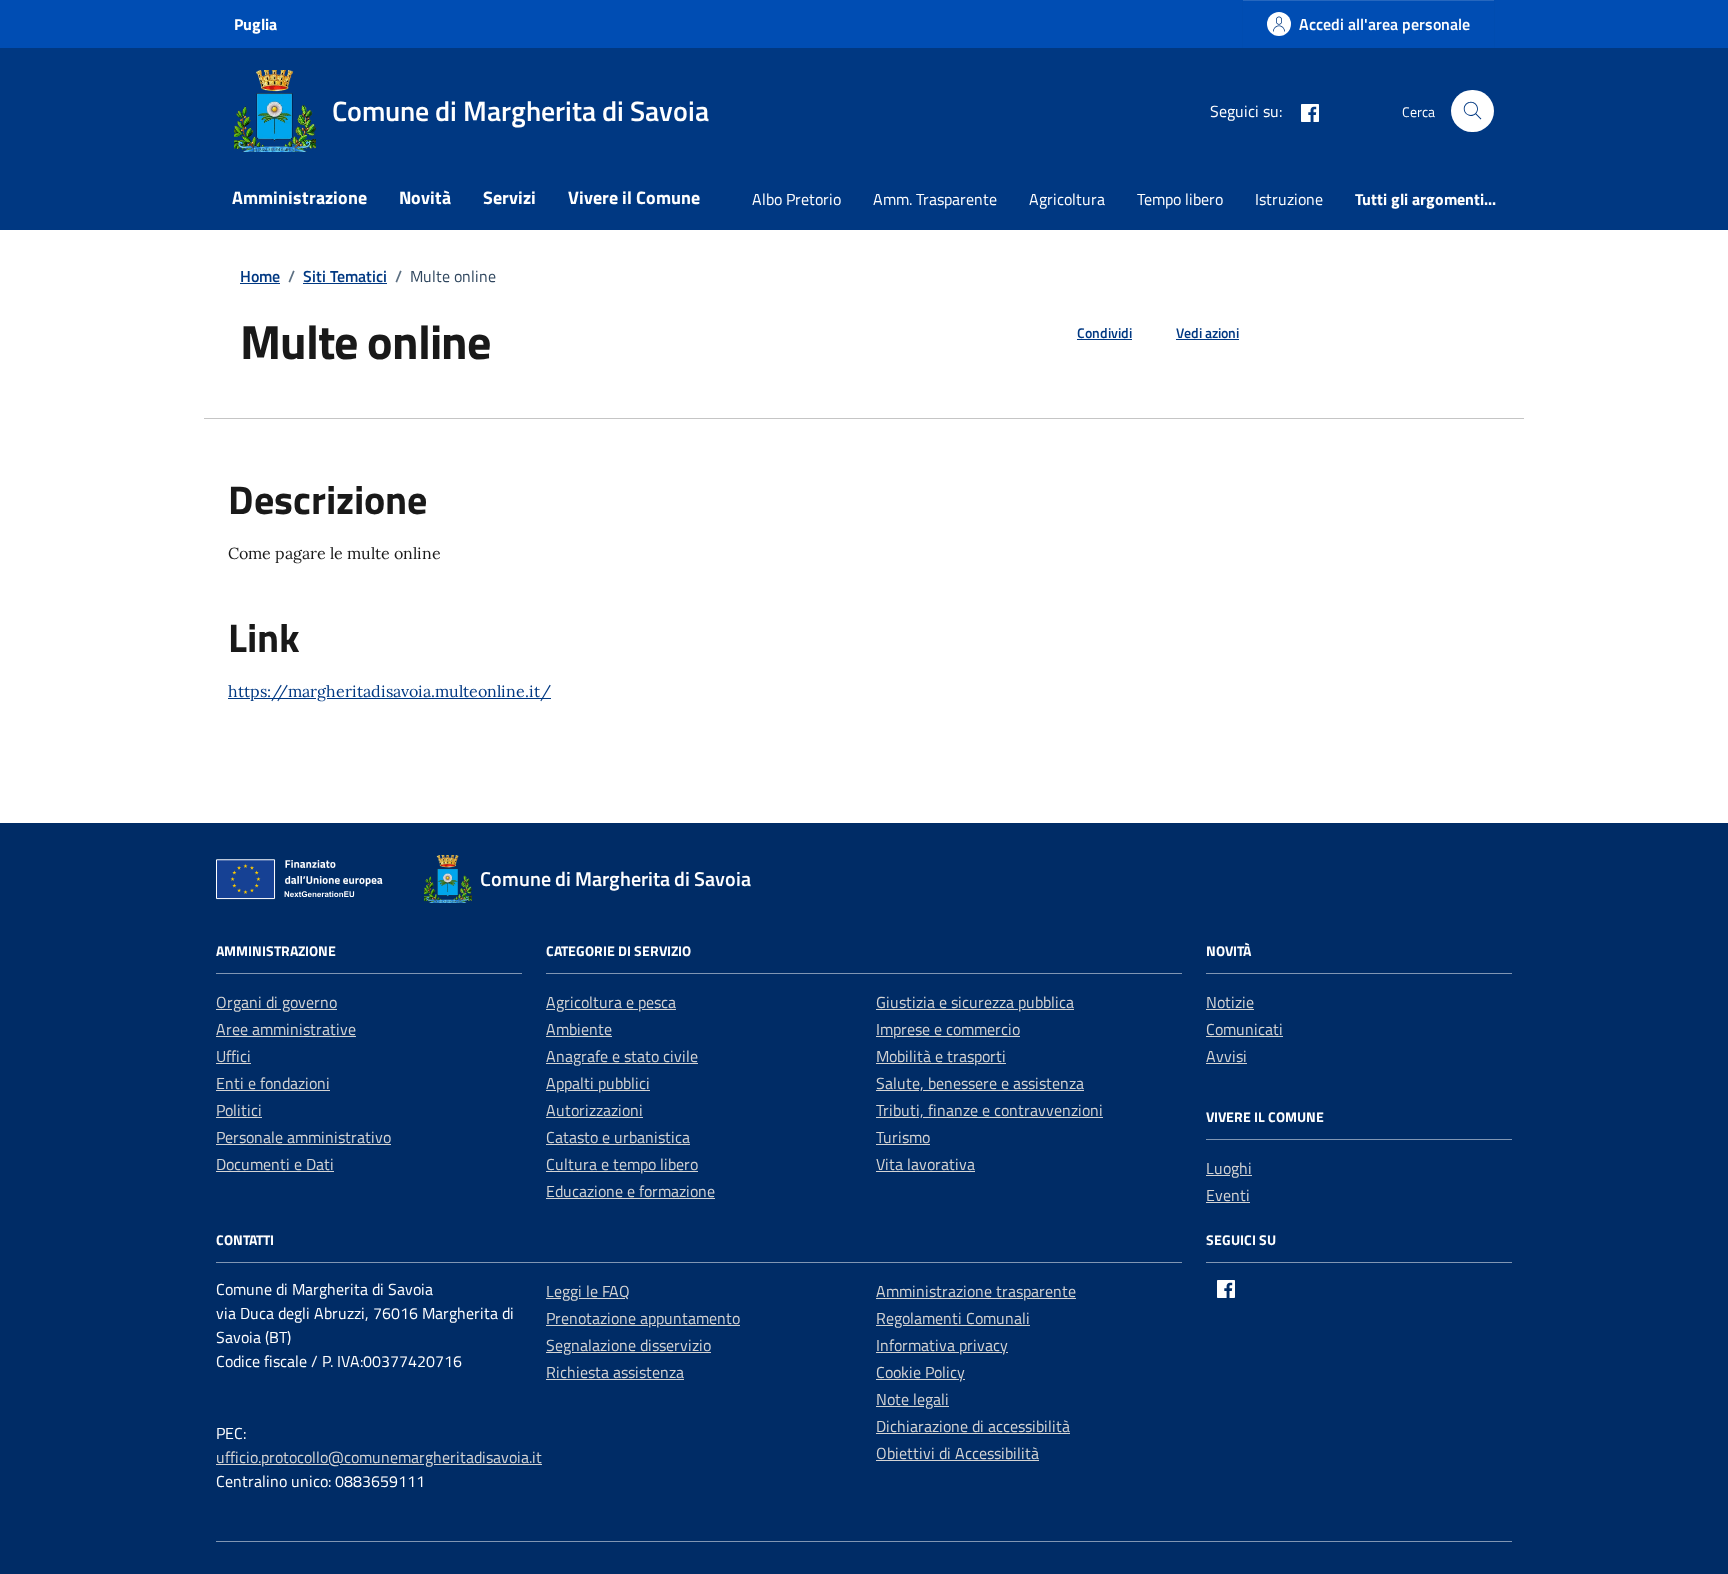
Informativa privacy (942, 1345)
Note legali (912, 1399)
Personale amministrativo (303, 1137)
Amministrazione (299, 197)
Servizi (509, 197)
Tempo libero (1180, 199)
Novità (425, 197)
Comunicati (1244, 1029)
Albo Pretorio (796, 199)
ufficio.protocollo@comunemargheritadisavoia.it (379, 1457)
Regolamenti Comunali (953, 1318)
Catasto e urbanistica (618, 1137)
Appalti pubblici (598, 1083)
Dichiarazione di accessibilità (973, 1426)
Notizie (1230, 1002)
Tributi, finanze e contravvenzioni (989, 1110)
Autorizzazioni (594, 1110)
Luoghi (1229, 1168)
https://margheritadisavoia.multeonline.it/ (389, 691)
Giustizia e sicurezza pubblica (975, 1002)
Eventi (1228, 1195)
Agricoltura (1067, 199)
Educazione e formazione (630, 1191)
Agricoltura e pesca (611, 1002)
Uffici (233, 1056)
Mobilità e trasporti (941, 1056)
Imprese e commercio (948, 1029)
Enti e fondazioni (273, 1083)
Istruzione (1289, 199)
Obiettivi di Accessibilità (957, 1453)
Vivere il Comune (634, 197)
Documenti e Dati (275, 1164)
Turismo (903, 1137)
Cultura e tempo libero (622, 1164)
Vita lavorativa (925, 1164)
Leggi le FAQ (588, 1291)
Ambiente (579, 1029)
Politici (239, 1110)
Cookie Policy (920, 1372)
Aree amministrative (286, 1029)
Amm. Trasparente (935, 199)
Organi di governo (276, 1002)
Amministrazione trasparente (976, 1291)
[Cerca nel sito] (1472, 111)
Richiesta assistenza (615, 1372)
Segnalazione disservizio (628, 1345)
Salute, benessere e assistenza (980, 1083)
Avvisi (1226, 1056)
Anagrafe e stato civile (622, 1056)
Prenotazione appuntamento (643, 1318)
